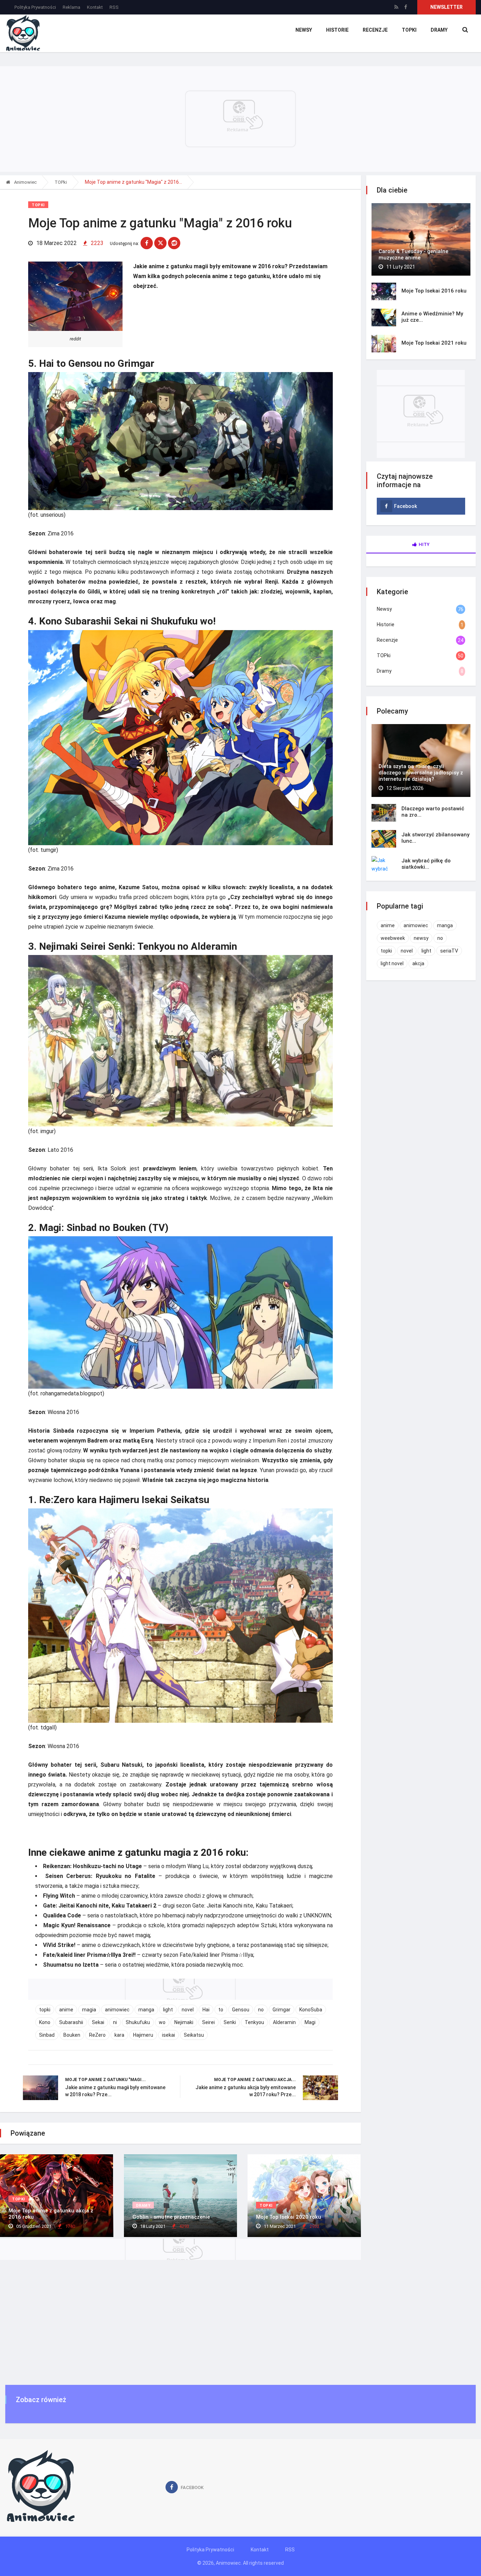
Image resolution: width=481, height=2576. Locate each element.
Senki (230, 2022)
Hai (206, 2010)
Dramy (439, 30)
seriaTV (449, 951)
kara (119, 2035)
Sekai (98, 2022)
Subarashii (71, 2022)
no (261, 2010)
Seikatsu (194, 2035)
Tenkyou (254, 2022)
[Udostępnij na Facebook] (147, 243)
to (221, 2010)
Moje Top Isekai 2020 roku (289, 2217)
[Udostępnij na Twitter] (160, 243)
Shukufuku (138, 2022)
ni (115, 2022)
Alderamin (284, 2022)
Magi (310, 2022)
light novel (392, 963)
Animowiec (25, 182)
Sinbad (47, 2035)
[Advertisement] (241, 2327)
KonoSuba (311, 2010)
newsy (421, 938)
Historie (337, 30)
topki (45, 2010)
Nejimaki (184, 2022)
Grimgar (282, 2010)
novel (188, 2010)
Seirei (208, 2022)
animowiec (117, 2010)
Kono (45, 2022)
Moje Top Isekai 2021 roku (434, 343)
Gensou (241, 2010)
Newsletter (446, 7)
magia (89, 2010)
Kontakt (95, 7)
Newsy (304, 30)
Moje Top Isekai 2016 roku (434, 291)
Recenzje (375, 30)
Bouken (72, 2035)
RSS (114, 7)
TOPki (409, 30)
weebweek (393, 938)
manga (146, 2010)
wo (162, 2022)
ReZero (97, 2035)
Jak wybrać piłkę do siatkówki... (426, 864)
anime (66, 2010)
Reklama (71, 7)
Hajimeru (143, 2035)
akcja (418, 963)
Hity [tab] (424, 544)
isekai (168, 2035)
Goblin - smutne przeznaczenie (171, 2217)
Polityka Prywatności (35, 7)
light (168, 2010)
